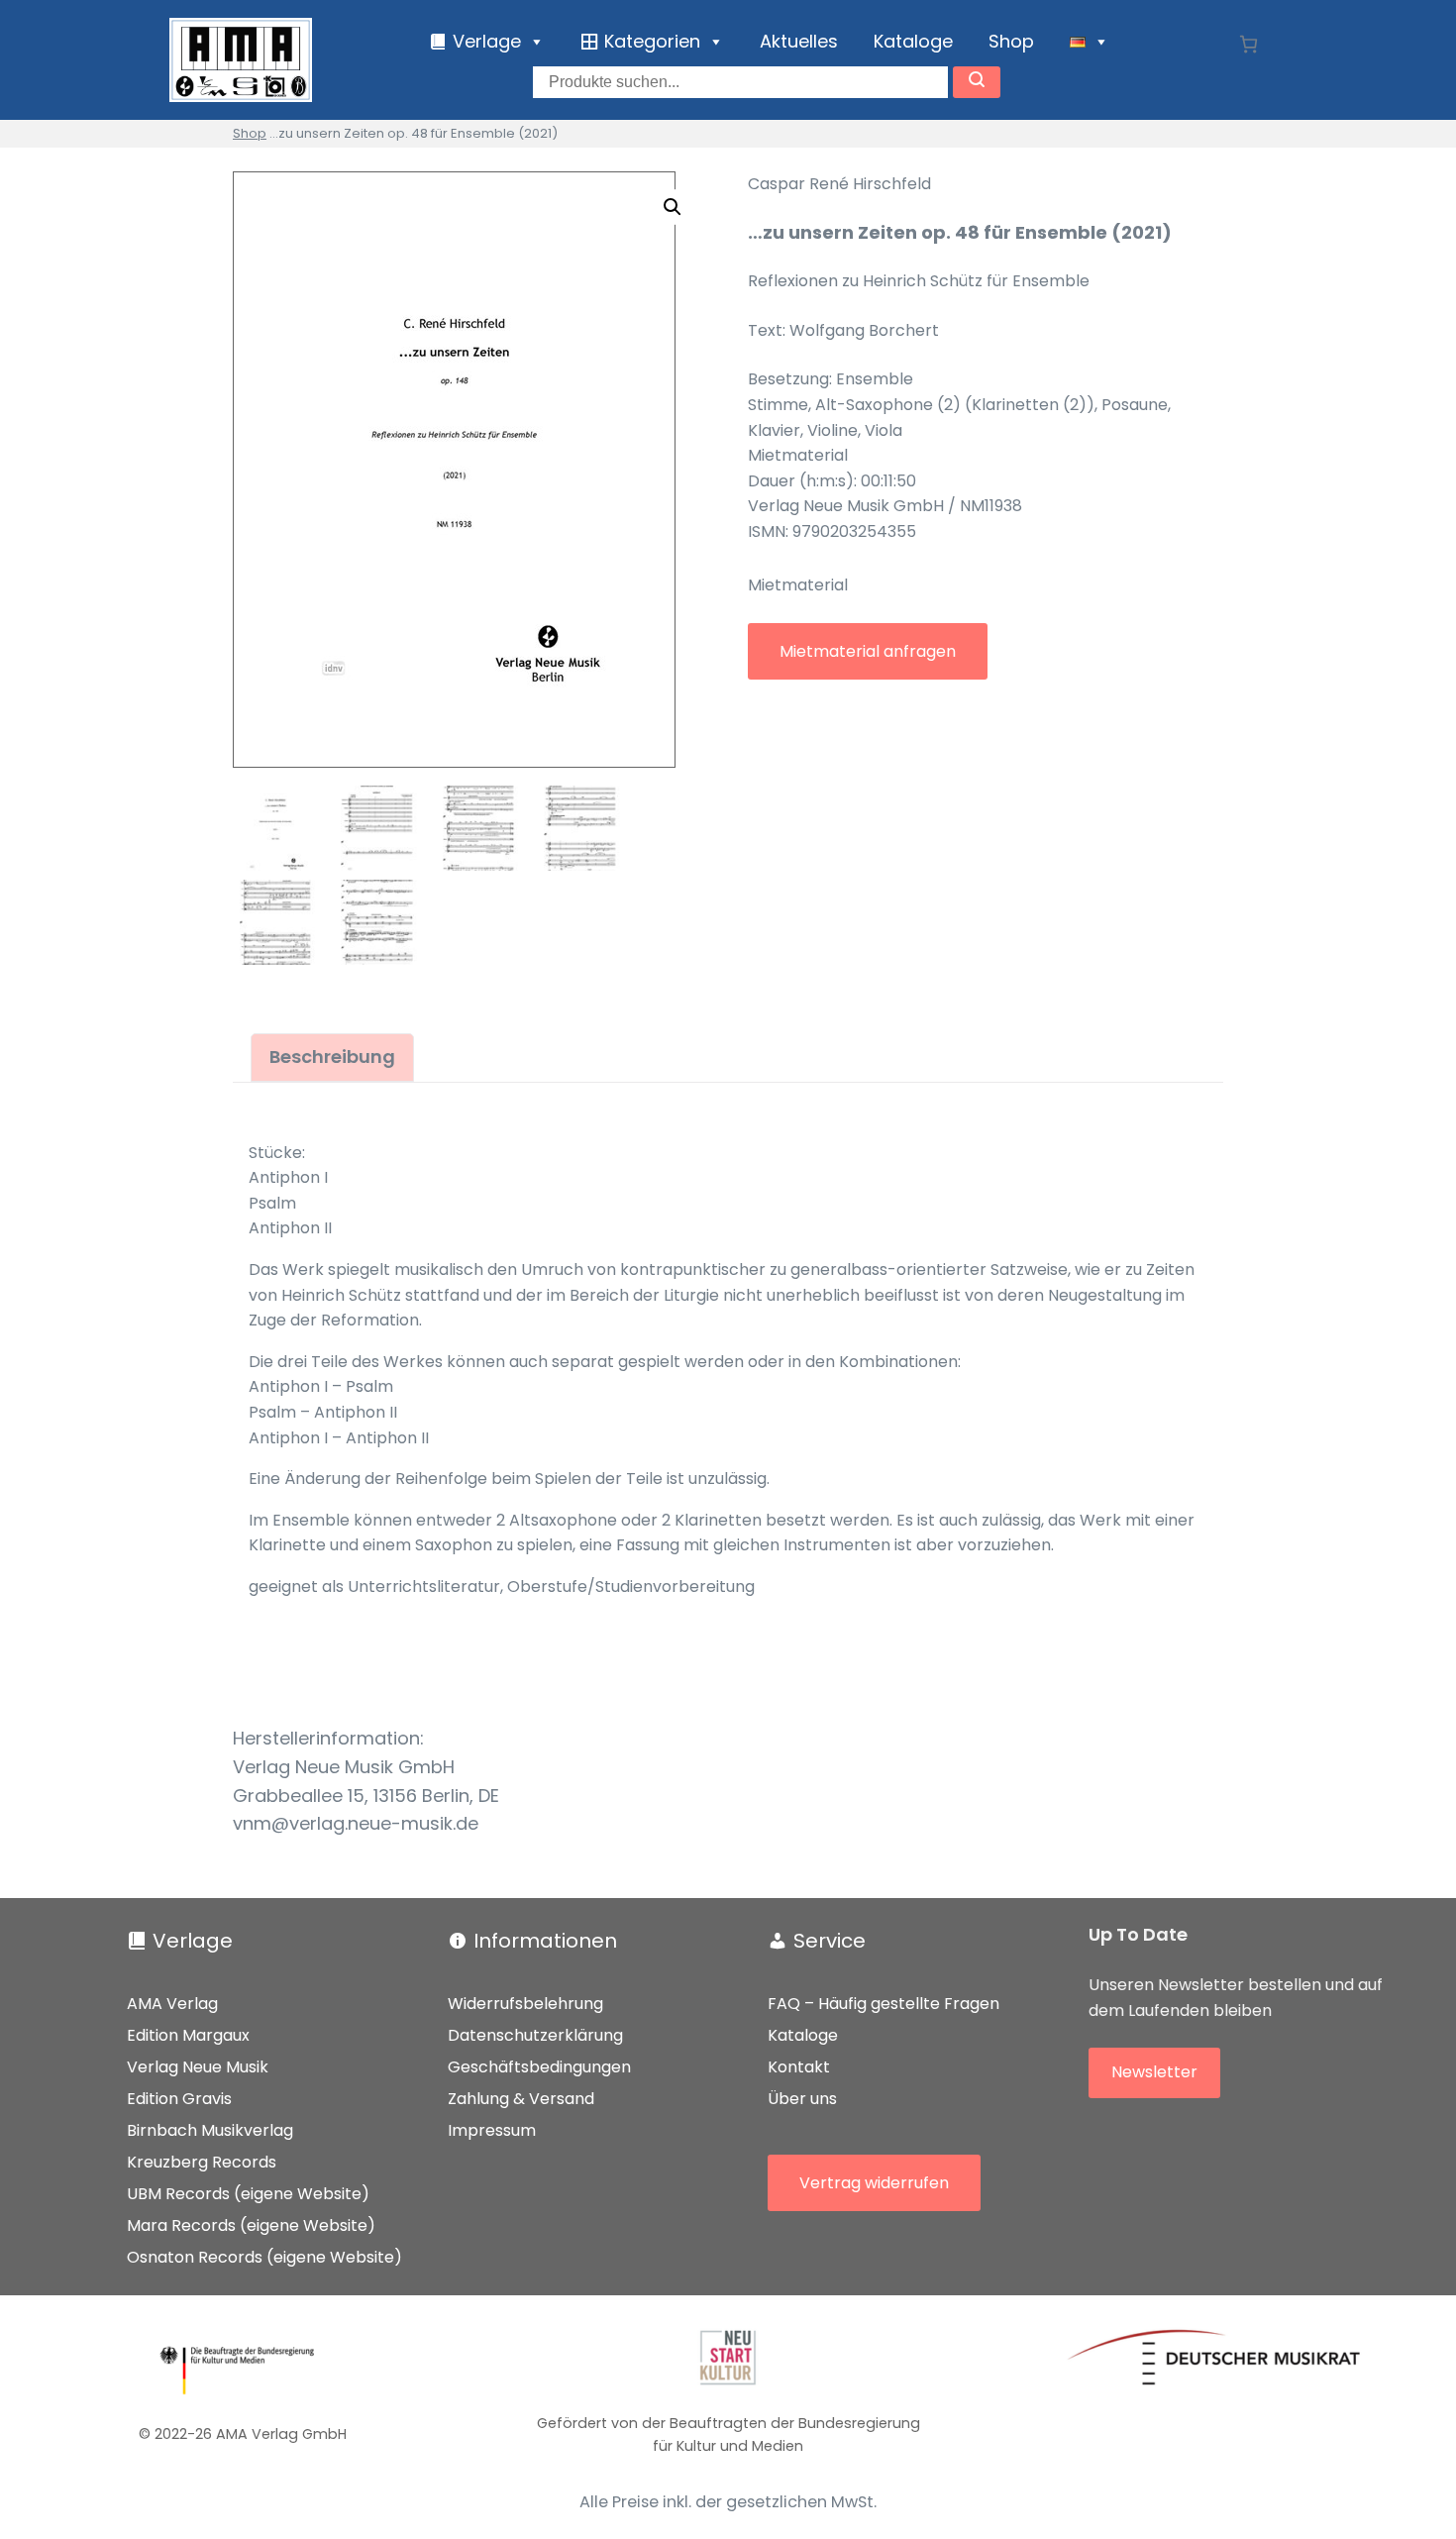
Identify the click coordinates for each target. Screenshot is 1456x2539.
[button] (673, 207)
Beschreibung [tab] (332, 1057)
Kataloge (913, 41)
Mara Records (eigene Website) (251, 2225)
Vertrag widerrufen (874, 2183)
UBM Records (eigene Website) (248, 2194)
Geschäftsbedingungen (539, 2067)
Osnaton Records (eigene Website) (264, 2257)
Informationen (545, 1941)
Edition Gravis (179, 2099)
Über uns (802, 2099)
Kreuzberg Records (202, 2162)
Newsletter (1154, 2072)
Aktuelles (799, 41)
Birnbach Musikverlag (210, 2130)
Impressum (492, 2130)
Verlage (193, 1941)
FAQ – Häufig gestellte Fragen (884, 2004)
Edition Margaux (188, 2035)
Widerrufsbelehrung (525, 2004)
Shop (1011, 41)
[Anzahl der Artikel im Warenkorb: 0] (1248, 44)
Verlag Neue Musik (198, 2067)
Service (830, 1941)
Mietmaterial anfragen (868, 651)
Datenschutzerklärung (535, 2035)
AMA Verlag (172, 2004)
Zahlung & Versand (521, 2099)
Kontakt (799, 2067)
